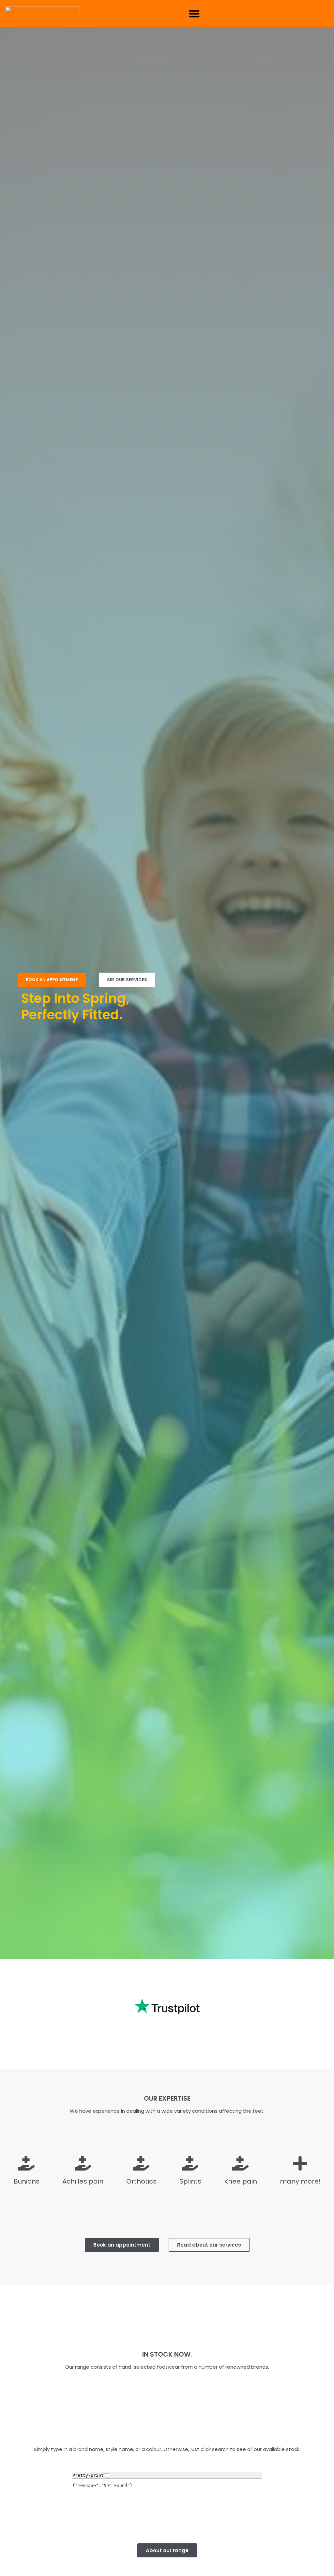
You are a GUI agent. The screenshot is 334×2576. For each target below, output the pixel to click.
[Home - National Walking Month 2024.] (42, 14)
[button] (194, 14)
